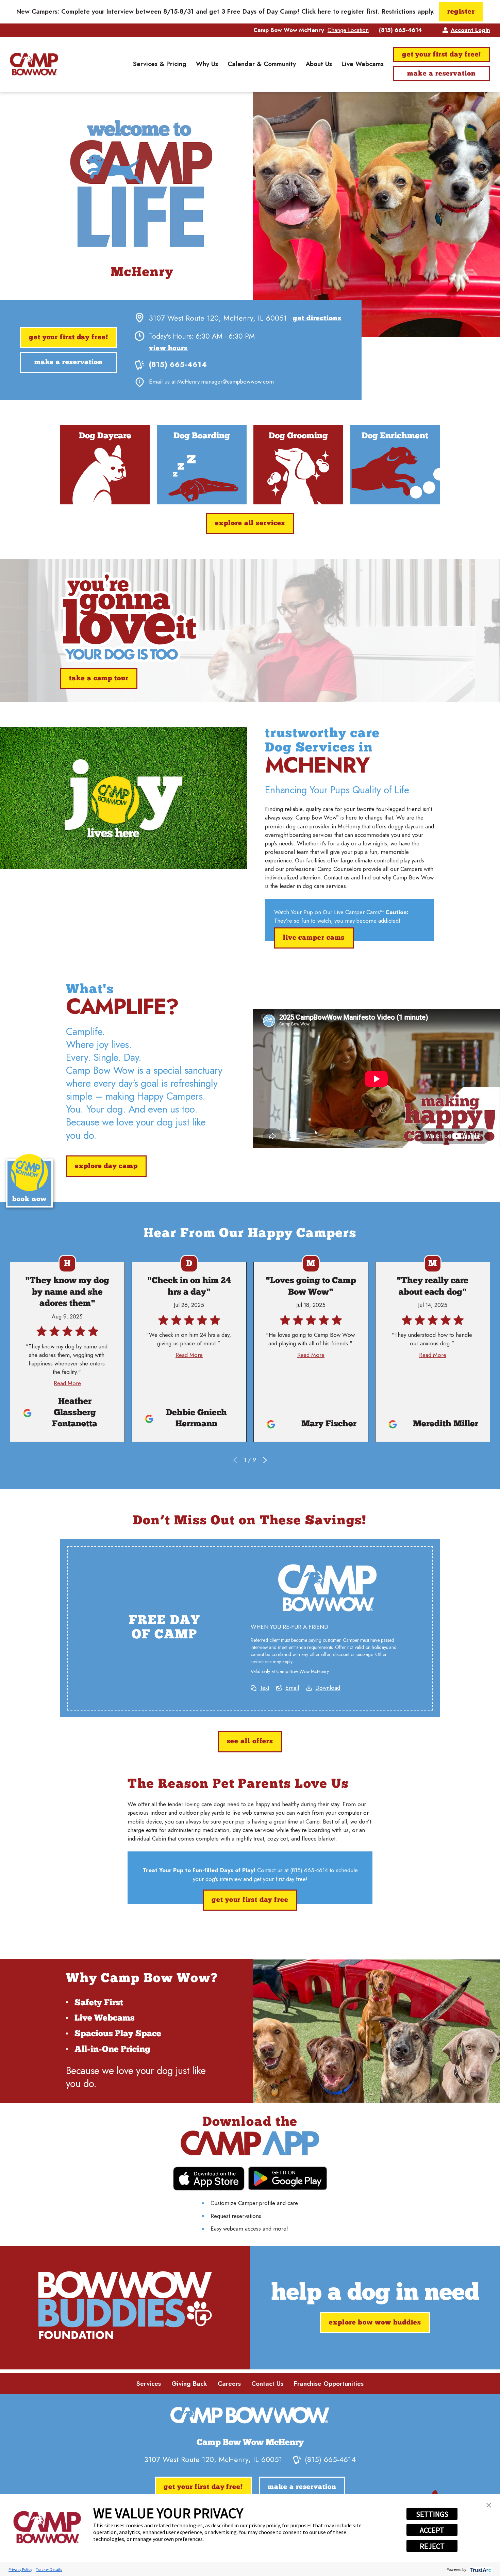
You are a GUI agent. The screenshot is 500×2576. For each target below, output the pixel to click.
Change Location (348, 30)
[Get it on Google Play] (288, 2178)
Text (264, 1688)
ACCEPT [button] (432, 2530)
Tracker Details (49, 2569)
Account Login (470, 30)
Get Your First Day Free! (442, 55)
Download (328, 1688)
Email (292, 1688)
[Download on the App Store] (209, 2179)
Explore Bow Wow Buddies (375, 2323)
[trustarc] (480, 2569)
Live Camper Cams (314, 938)
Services (149, 2384)
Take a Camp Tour (99, 679)
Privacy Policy (20, 2569)
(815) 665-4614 (400, 30)
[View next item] (265, 1460)
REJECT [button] (432, 2546)
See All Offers (250, 1742)
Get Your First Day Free (250, 1900)
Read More (67, 1383)
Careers (229, 2384)
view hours (168, 349)
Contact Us (267, 2384)
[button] (489, 2505)
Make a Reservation (441, 74)
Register (461, 12)
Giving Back (189, 2384)
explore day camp (106, 1166)
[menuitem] (160, 64)
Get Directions (317, 319)
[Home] (34, 64)
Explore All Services (250, 523)
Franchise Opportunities (329, 2384)
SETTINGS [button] (432, 2514)
